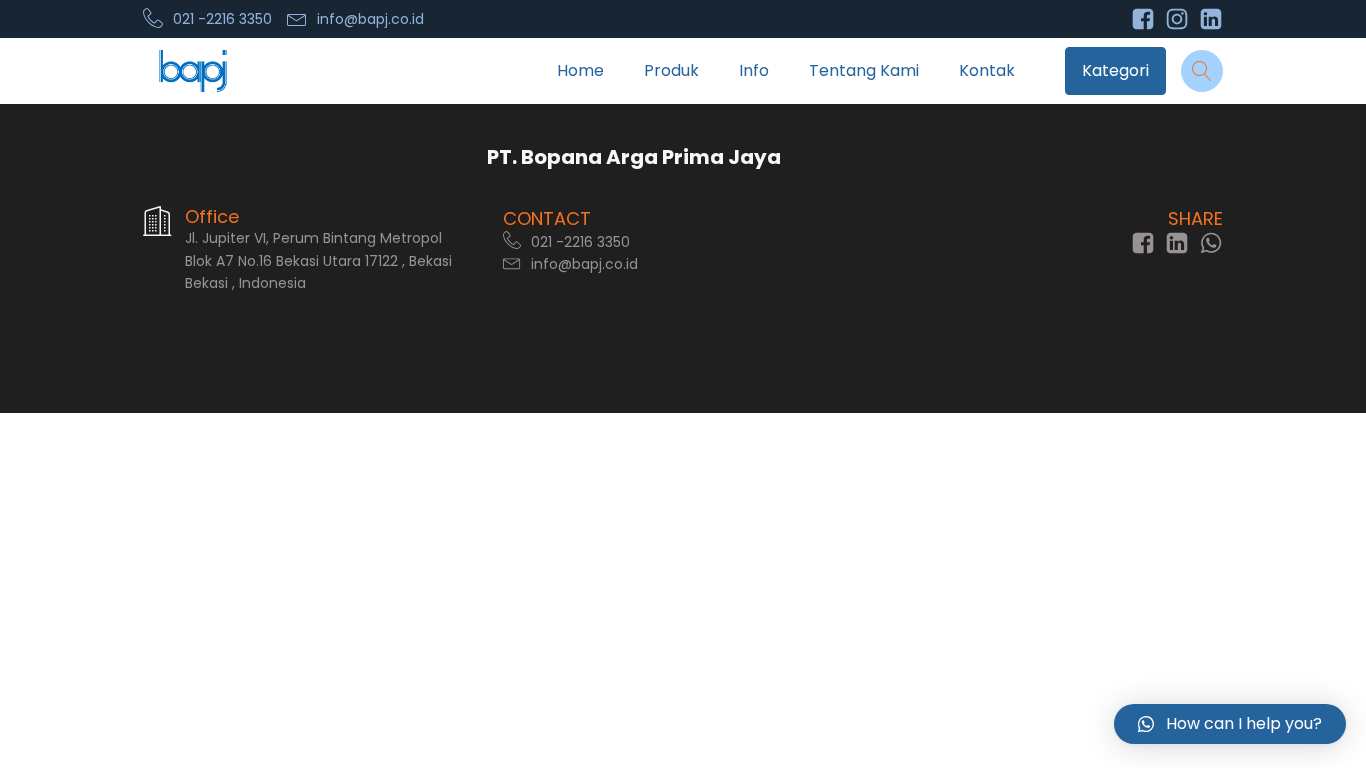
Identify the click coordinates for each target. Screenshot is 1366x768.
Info (754, 70)
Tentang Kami (864, 70)
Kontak (987, 70)
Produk (671, 70)
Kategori (1115, 70)
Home (580, 70)
